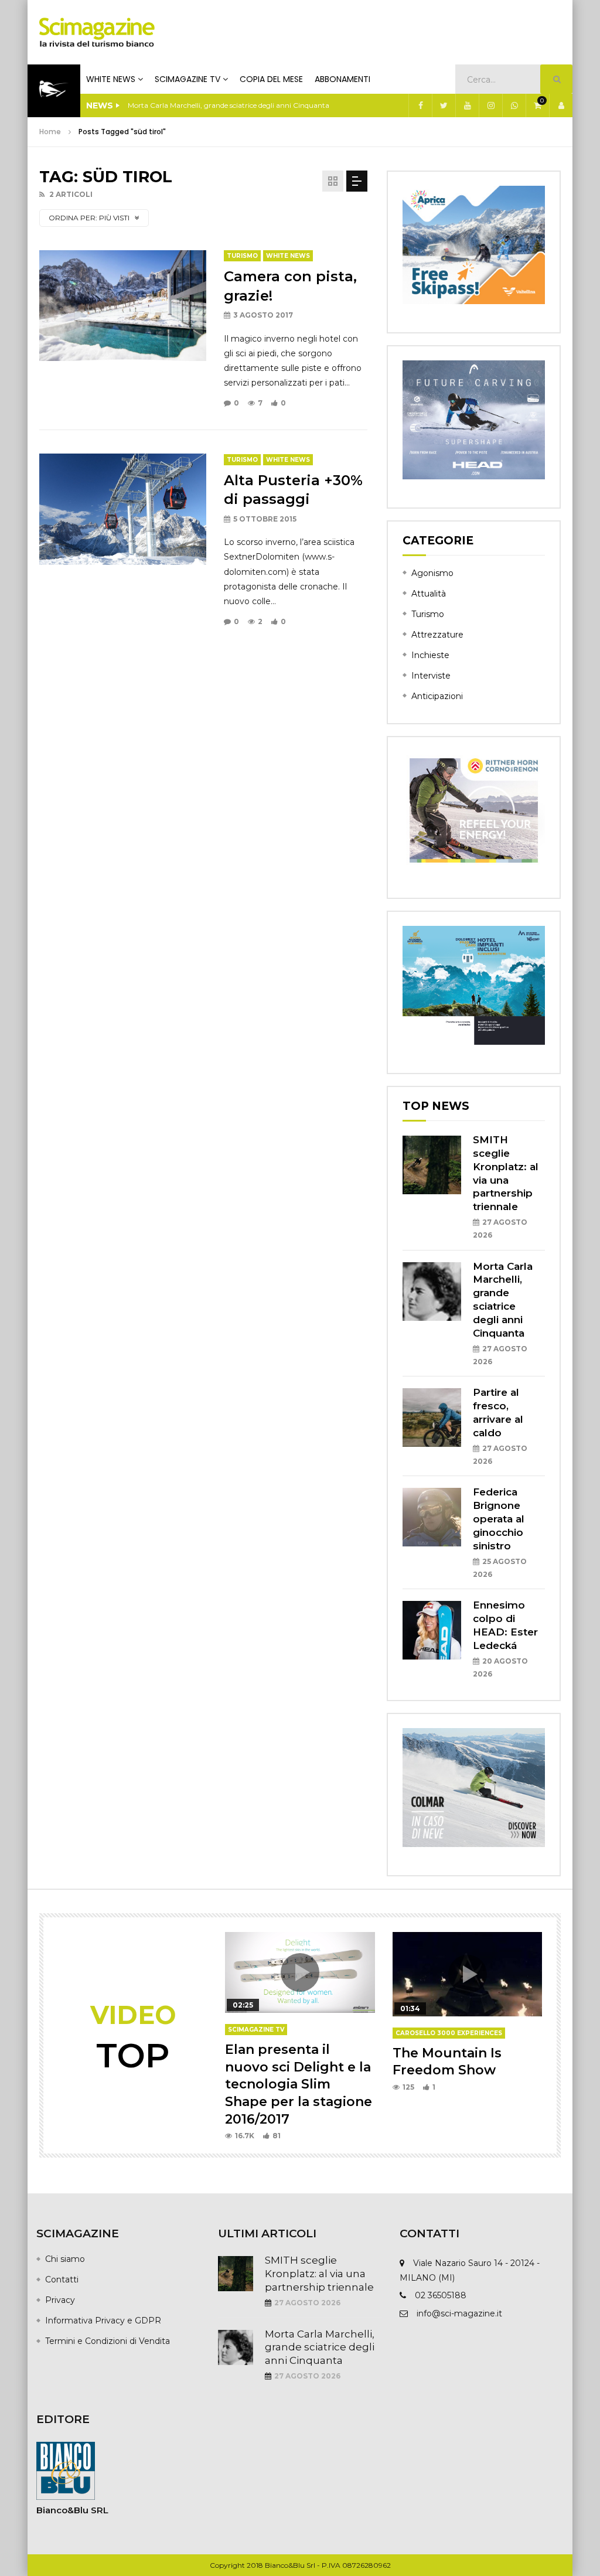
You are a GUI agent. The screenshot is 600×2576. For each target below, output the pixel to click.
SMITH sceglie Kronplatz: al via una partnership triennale (319, 2274)
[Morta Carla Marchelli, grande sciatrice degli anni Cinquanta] (432, 1292)
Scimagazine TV (187, 79)
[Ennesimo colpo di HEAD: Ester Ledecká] (432, 1630)
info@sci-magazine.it (459, 2313)
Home (50, 132)
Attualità (429, 594)
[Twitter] (444, 105)
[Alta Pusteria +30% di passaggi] (123, 509)
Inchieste (430, 655)
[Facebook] (420, 105)
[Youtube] (467, 105)
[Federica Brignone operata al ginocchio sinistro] (432, 1517)
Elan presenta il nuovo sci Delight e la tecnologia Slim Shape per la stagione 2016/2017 (299, 2084)
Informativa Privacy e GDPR (103, 2321)
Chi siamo (65, 2259)
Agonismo (432, 573)
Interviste (431, 676)
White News (111, 79)
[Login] (561, 105)
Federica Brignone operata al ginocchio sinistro (499, 1519)
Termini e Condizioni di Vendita (108, 2341)
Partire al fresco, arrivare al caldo (182, 105)
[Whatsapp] (514, 105)
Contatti (62, 2279)
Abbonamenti (342, 79)
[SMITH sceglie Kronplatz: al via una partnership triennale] (432, 1165)
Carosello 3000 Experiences (449, 2033)
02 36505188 (441, 2295)
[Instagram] (490, 105)
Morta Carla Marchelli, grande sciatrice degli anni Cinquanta (320, 2347)
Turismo (242, 256)
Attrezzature (437, 635)
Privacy (60, 2300)
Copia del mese (271, 79)
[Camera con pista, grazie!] (123, 306)
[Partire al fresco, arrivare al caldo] (432, 1418)
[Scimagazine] (97, 32)
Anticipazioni (437, 696)
